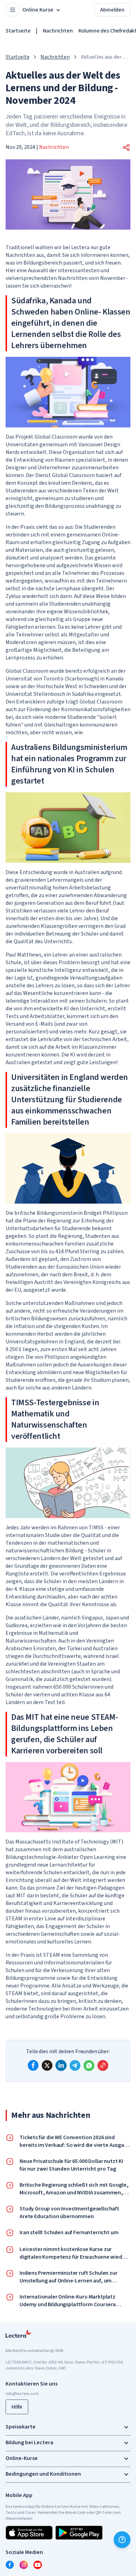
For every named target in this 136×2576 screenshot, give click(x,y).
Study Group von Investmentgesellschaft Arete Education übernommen (69, 2213)
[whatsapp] (89, 2065)
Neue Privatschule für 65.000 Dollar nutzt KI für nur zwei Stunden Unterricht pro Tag (71, 2165)
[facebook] (33, 2065)
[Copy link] (103, 2065)
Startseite (18, 31)
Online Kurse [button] (38, 10)
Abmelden (112, 10)
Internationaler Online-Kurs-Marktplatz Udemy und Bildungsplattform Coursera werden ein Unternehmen (68, 2301)
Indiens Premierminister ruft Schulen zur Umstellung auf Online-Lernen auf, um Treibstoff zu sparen (69, 2277)
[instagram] (24, 2565)
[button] (126, 147)
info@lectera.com (22, 2394)
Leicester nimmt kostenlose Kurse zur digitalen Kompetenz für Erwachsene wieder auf (73, 2253)
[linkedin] (61, 2065)
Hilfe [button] (17, 2407)
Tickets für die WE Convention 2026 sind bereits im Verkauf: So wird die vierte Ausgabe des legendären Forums (75, 2141)
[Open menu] (13, 10)
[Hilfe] (122, 2540)
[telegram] (75, 2065)
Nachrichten (58, 31)
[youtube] (38, 2565)
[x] (47, 2065)
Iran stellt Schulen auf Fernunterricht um (69, 2232)
